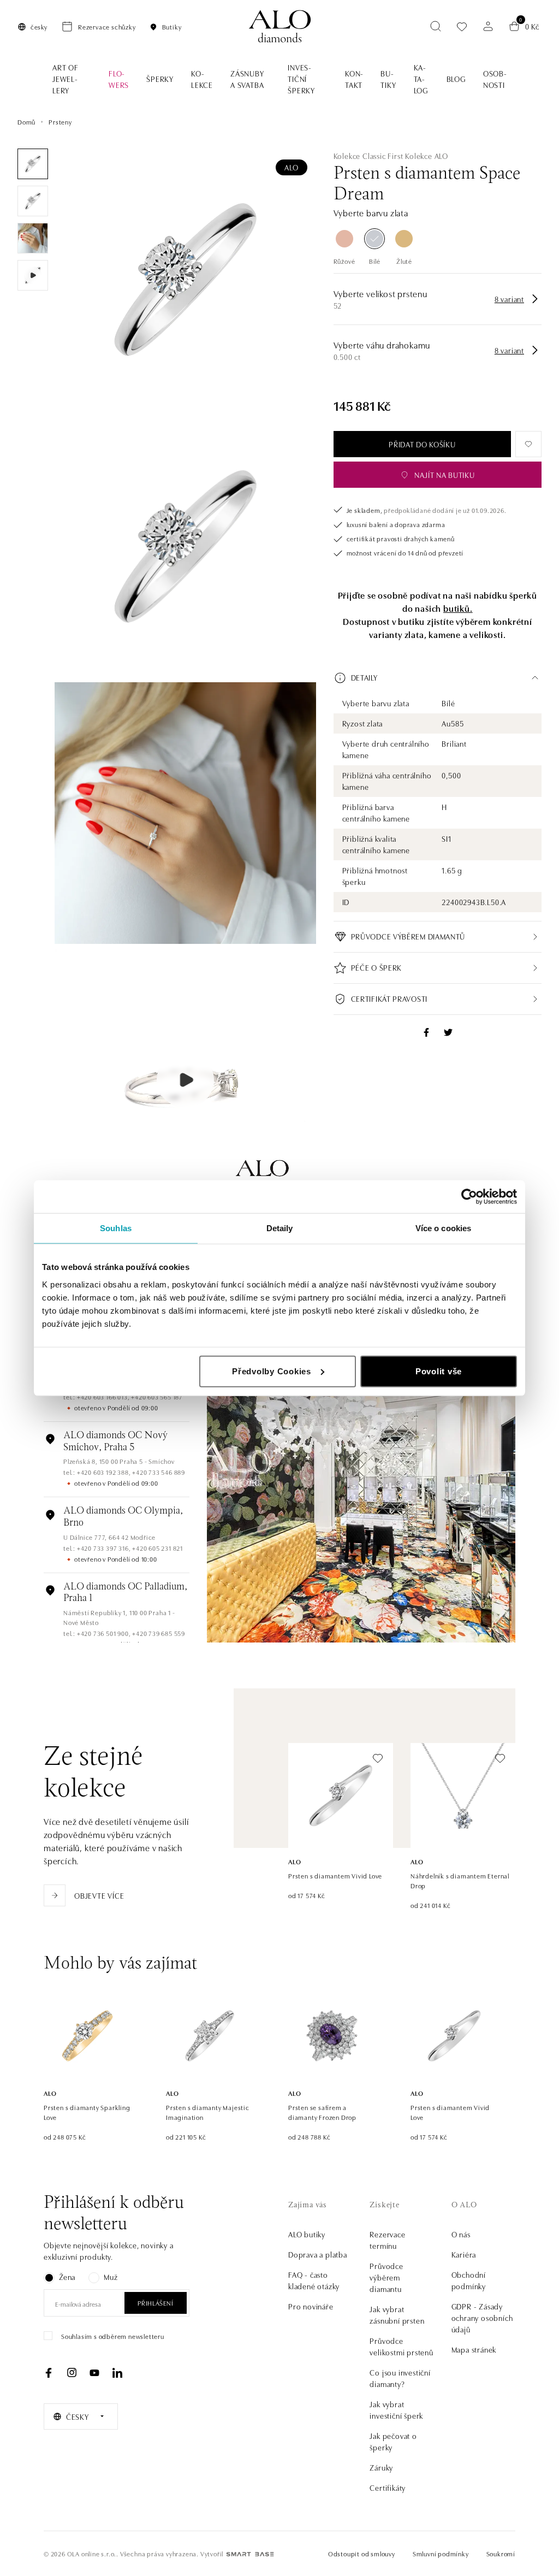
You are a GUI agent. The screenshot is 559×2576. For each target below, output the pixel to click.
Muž (111, 2277)
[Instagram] (72, 2373)
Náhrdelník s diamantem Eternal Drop (460, 1880)
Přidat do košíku (422, 444)
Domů (26, 122)
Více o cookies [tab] (443, 1228)
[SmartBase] (250, 2554)
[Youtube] (94, 2373)
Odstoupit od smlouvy (362, 2553)
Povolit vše (439, 1371)
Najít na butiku (445, 475)
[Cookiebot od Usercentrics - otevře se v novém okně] (469, 1197)
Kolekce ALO (427, 156)
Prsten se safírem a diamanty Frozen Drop (322, 2112)
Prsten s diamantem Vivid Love (335, 1875)
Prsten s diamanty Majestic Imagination (208, 2112)
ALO (291, 167)
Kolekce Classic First (368, 156)
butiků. (458, 608)
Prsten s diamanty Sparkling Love (87, 2112)
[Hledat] (436, 26)
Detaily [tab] (280, 1228)
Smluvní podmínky (441, 2553)
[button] (438, 678)
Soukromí (501, 2553)
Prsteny (60, 122)
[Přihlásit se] (488, 26)
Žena (67, 2277)
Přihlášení (156, 2303)
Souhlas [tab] (116, 1228)
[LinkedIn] (117, 2373)
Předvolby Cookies (272, 1371)
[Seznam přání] (462, 26)
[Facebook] (49, 2373)
